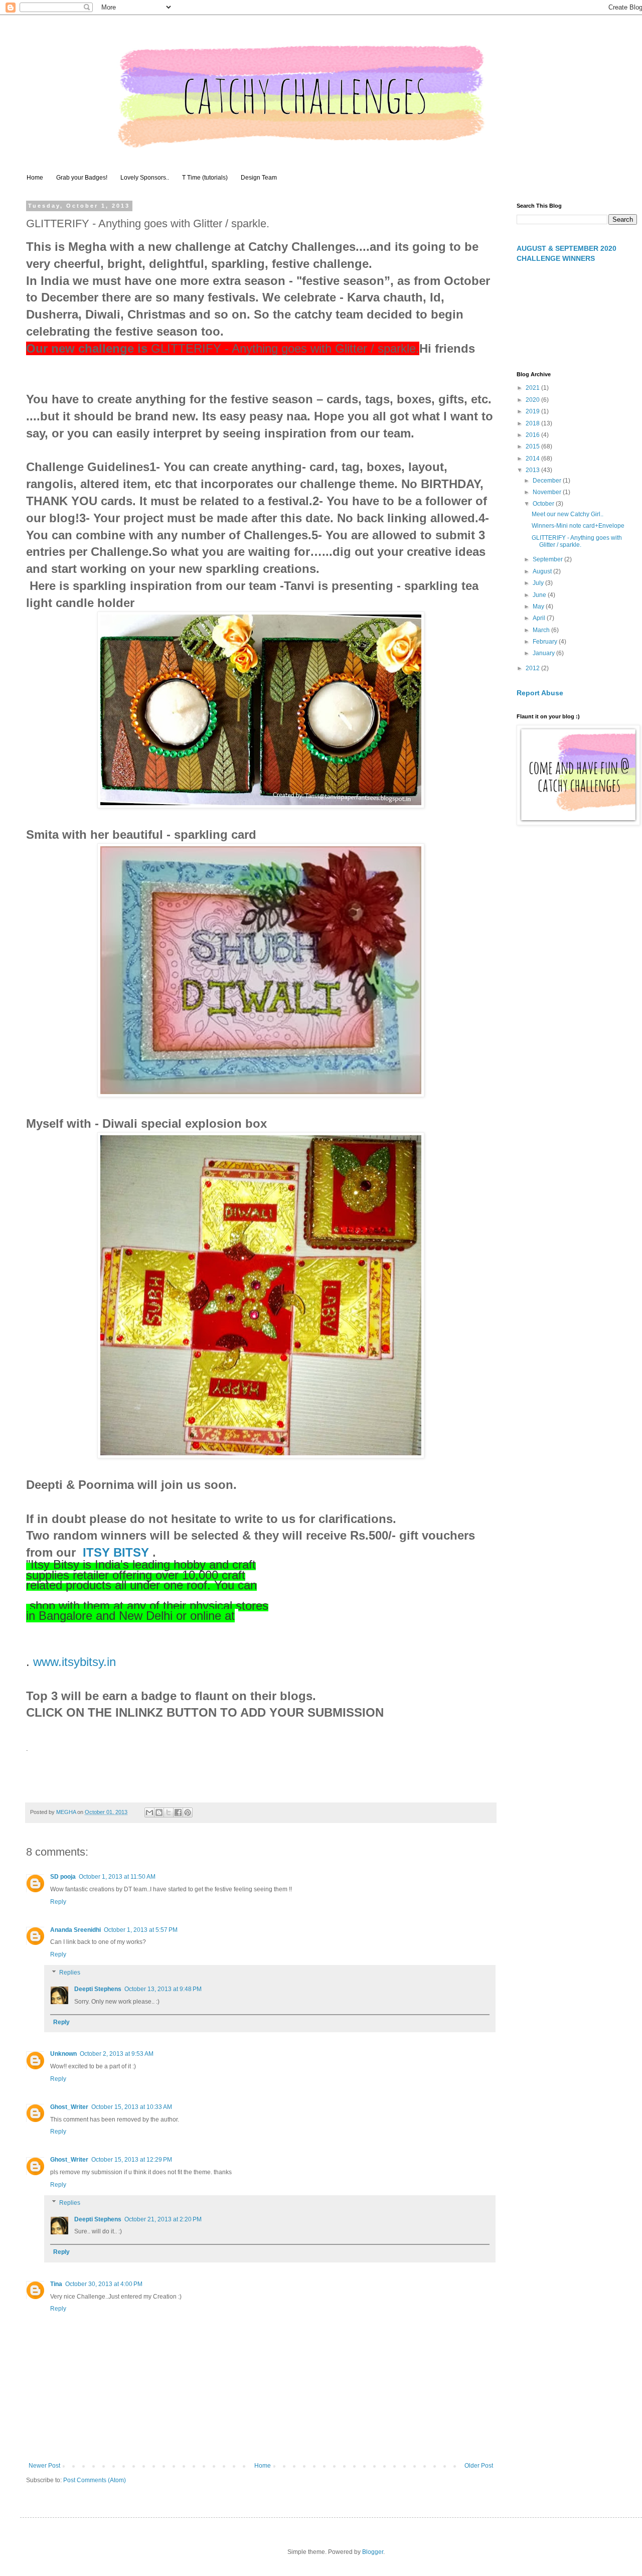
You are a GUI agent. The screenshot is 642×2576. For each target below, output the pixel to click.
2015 (533, 446)
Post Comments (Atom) (95, 2480)
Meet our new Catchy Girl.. (568, 514)
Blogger (373, 2552)
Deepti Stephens (98, 1989)
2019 (533, 411)
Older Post (479, 2466)
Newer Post (44, 2466)
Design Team (259, 178)
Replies (70, 1973)
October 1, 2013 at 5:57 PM (141, 1930)
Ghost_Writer (69, 2107)
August (543, 571)
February (546, 642)
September (548, 559)
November (548, 492)
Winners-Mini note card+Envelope (578, 526)
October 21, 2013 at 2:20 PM (163, 2219)
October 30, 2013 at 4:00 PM (104, 2284)
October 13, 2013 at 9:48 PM (163, 1989)
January (544, 653)
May (539, 607)
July (539, 583)
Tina (56, 2284)
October (544, 504)
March (542, 630)
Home (35, 178)
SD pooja (63, 1877)
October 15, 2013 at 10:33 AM (132, 2107)
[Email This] (149, 1812)
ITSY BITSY (116, 1552)
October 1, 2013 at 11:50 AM (117, 1877)
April (540, 618)
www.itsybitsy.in (74, 1662)
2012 (533, 668)
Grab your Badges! (82, 178)
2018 (533, 423)
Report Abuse (540, 693)
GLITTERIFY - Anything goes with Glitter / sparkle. (577, 541)
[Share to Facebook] (178, 1812)
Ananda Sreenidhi (75, 1930)
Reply (58, 1902)
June (540, 595)
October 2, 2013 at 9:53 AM (117, 2054)
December (548, 481)
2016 (533, 435)
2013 (533, 470)
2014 (533, 459)
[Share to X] (169, 1812)
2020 (533, 400)
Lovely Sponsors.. (145, 178)
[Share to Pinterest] (188, 1812)
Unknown (63, 2054)
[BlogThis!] (159, 1812)
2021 (533, 388)
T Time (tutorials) (205, 178)
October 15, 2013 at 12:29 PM (132, 2160)
